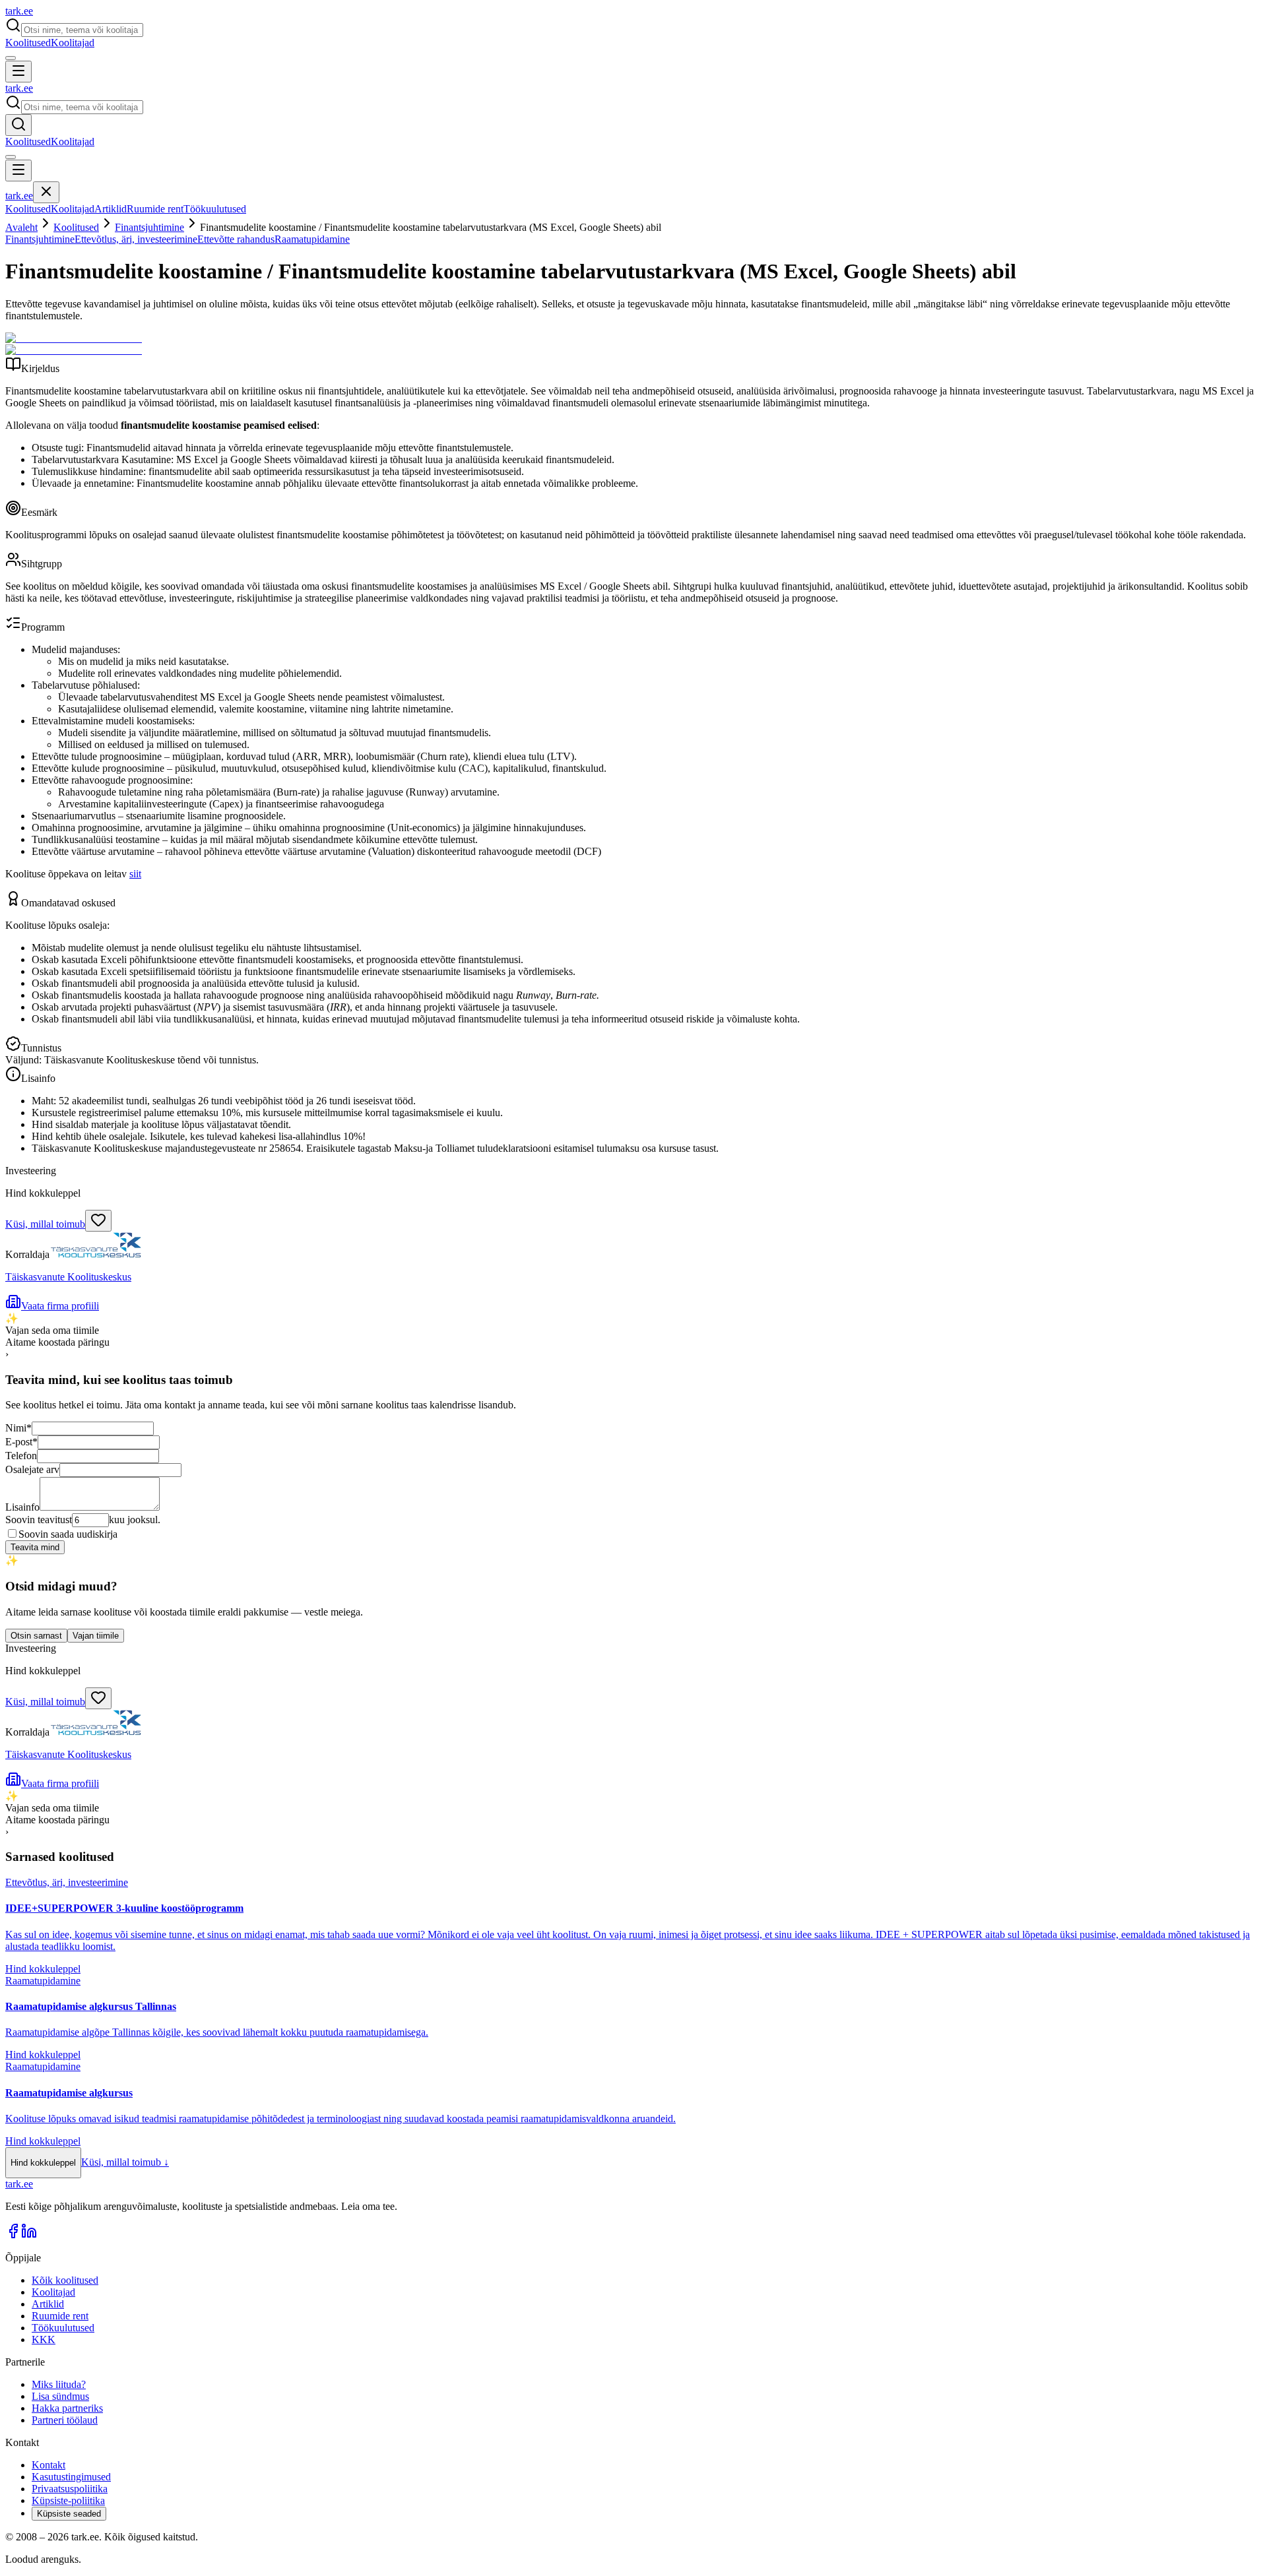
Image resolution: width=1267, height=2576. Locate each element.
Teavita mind (35, 1547)
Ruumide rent (155, 209)
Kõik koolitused (65, 2280)
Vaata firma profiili (60, 1306)
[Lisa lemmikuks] (98, 1221)
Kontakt (49, 2465)
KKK (44, 2340)
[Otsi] (18, 125)
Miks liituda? (59, 2384)
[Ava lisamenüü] (11, 58)
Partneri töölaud (65, 2420)
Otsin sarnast (36, 1636)
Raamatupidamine (312, 239)
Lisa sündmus (60, 2396)
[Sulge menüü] (46, 192)
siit (135, 874)
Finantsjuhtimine (149, 227)
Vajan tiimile (96, 1636)
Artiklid (111, 209)
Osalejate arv (32, 1469)
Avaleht (21, 227)
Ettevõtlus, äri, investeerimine (136, 239)
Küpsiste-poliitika (68, 2500)
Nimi (18, 1428)
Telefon (21, 1456)
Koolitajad (73, 43)
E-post (21, 1442)
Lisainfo (22, 1507)
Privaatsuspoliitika (70, 2489)
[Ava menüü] (18, 72)
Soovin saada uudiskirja (68, 1534)
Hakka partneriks (67, 2408)
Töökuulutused (215, 209)
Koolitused (28, 43)
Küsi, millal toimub (45, 1224)
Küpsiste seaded (69, 2514)
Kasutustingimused (71, 2477)
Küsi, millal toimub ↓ (125, 2162)
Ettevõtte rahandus (236, 239)
